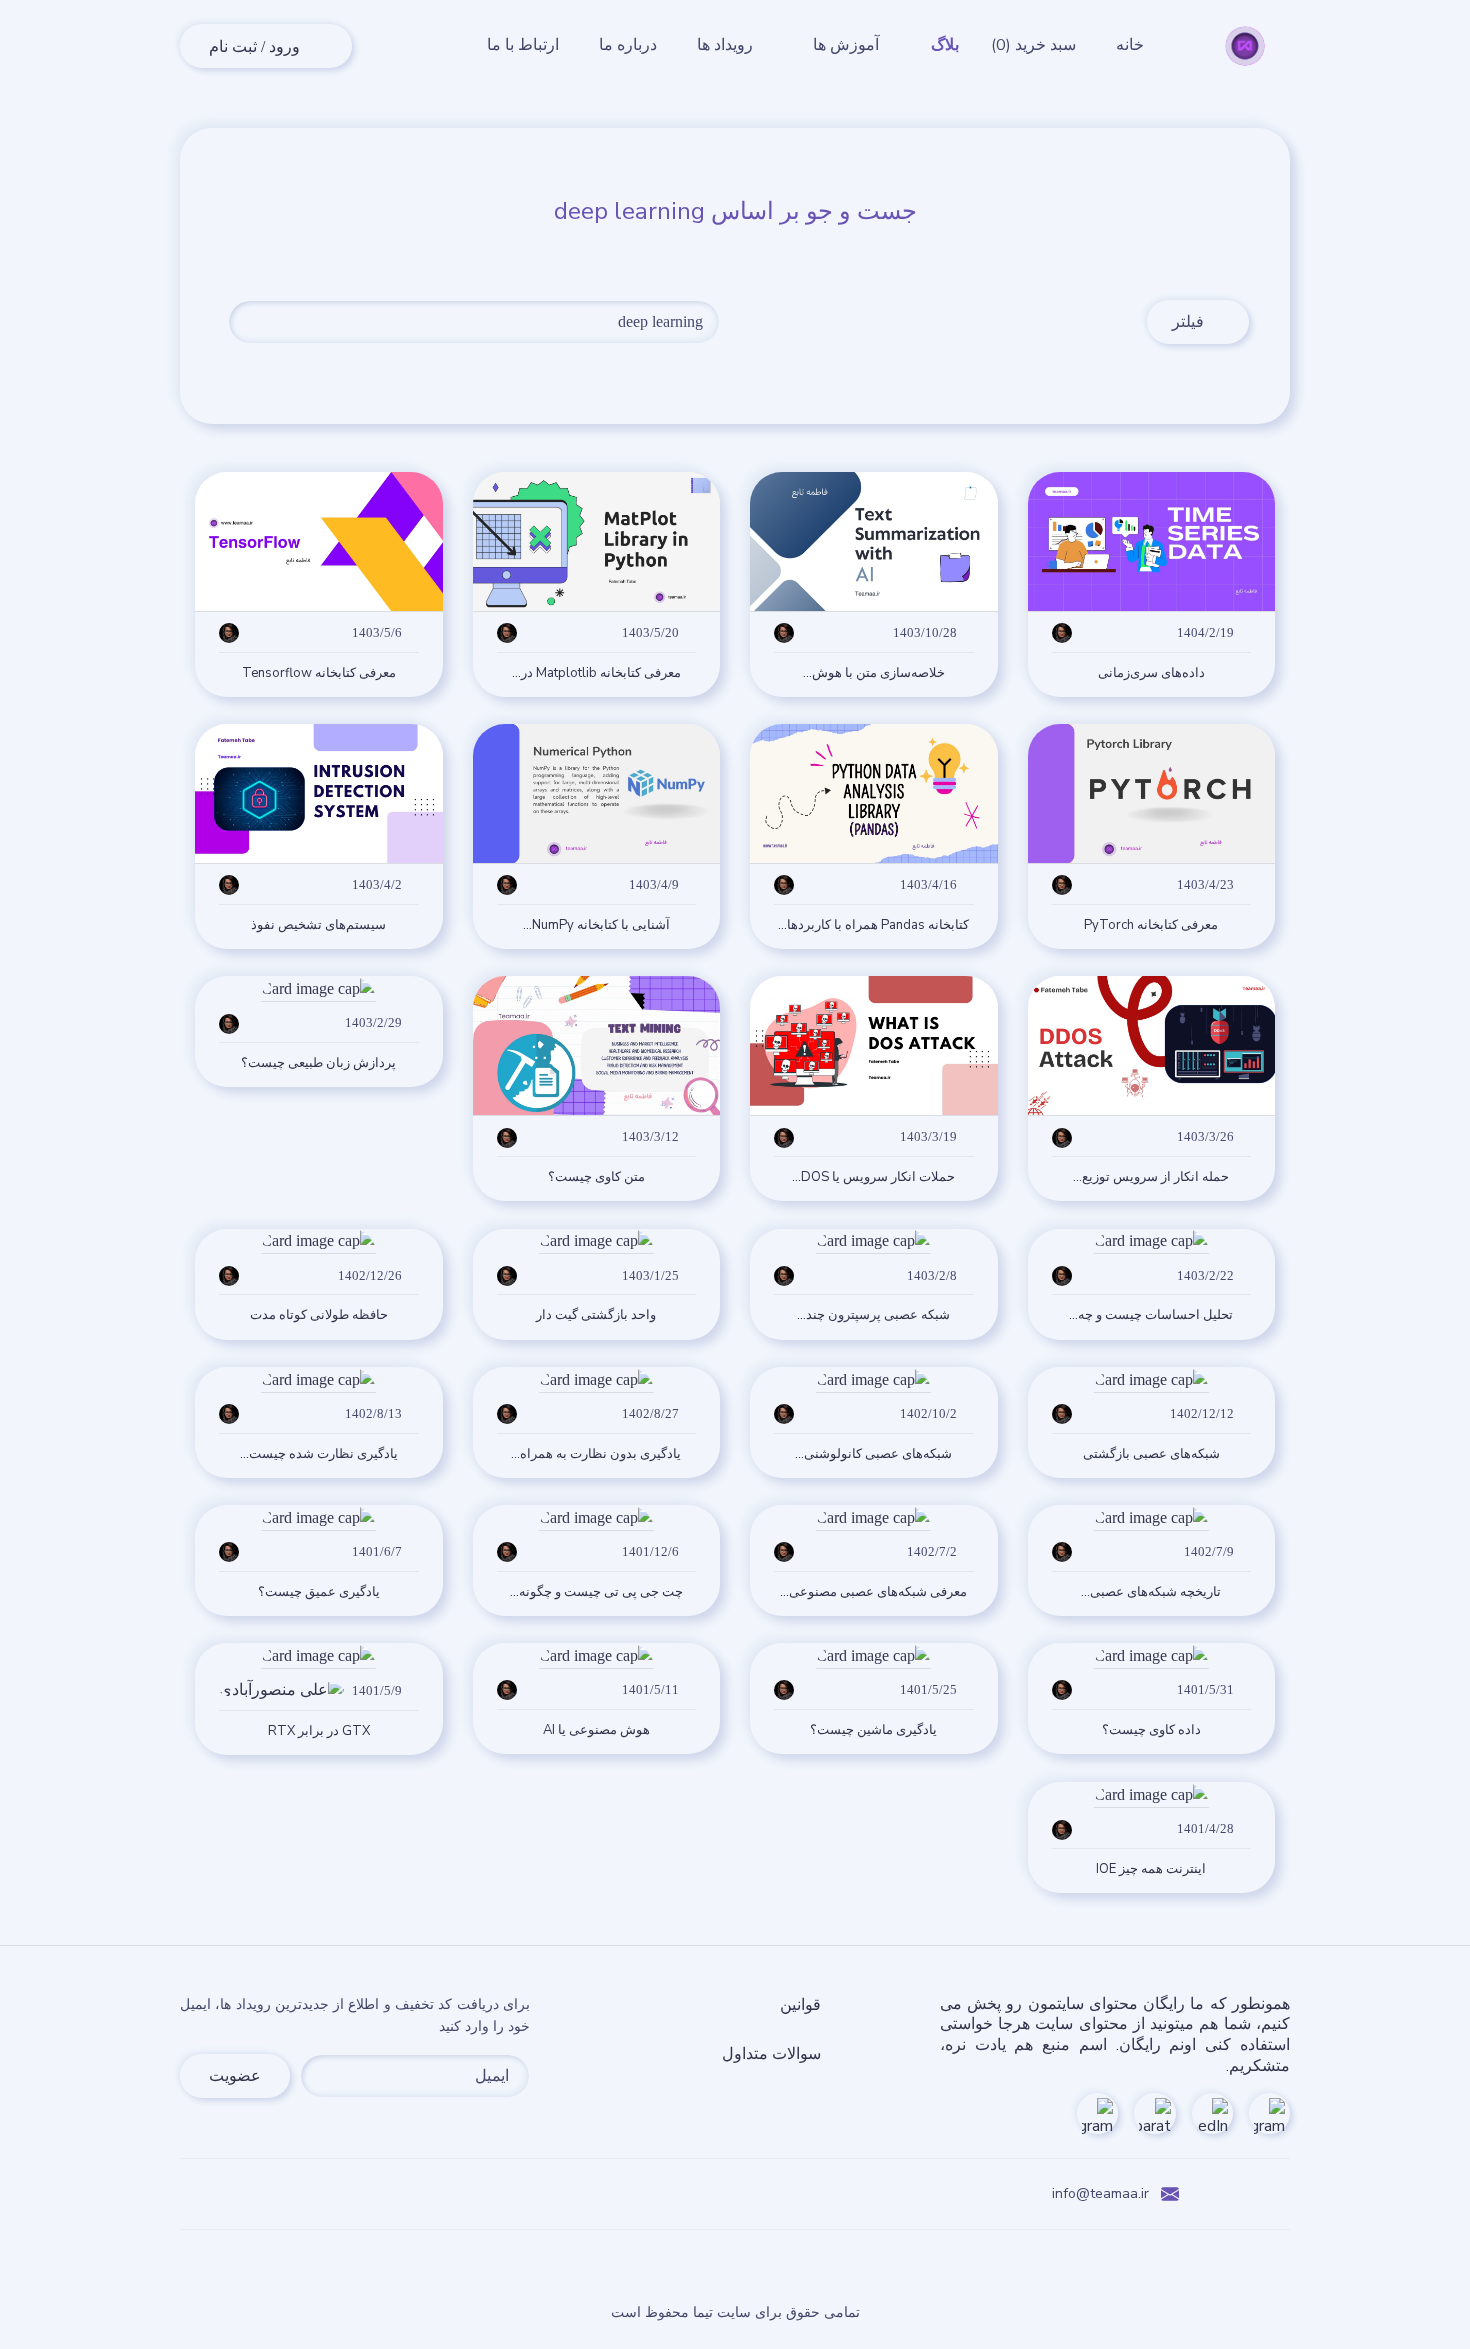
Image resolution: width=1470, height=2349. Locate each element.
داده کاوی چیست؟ (1151, 1730)
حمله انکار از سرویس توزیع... (1151, 1177)
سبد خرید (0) (1033, 45)
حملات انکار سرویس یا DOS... (873, 1177)
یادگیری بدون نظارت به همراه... (596, 1454)
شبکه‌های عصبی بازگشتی (1151, 1454)
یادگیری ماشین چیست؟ (873, 1730)
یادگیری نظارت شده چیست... (319, 1454)
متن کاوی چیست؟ (596, 1177)
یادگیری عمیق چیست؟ (319, 1592)
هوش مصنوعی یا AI (596, 1730)
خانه (1130, 45)
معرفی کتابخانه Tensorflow (319, 673)
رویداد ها (725, 45)
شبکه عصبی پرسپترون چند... (873, 1315)
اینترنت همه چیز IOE (1151, 1869)
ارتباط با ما (523, 45)
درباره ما (628, 45)
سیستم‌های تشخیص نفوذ (318, 925)
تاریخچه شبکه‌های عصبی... (1151, 1592)
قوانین (800, 2005)
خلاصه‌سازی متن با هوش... (874, 673)
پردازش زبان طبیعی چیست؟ (318, 1063)
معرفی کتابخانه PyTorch (1151, 925)
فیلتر (1210, 321)
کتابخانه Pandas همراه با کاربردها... (873, 925)
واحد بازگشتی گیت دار (596, 1315)
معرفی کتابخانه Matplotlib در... (596, 673)
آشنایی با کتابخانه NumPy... (596, 925)
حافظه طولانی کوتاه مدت (319, 1315)
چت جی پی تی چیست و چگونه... (596, 1592)
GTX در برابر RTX (319, 1731)
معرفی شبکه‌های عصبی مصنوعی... (873, 1592)
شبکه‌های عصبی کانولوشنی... (873, 1454)
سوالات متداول (771, 2054)
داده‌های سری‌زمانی (1151, 673)
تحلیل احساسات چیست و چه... (1151, 1315)
